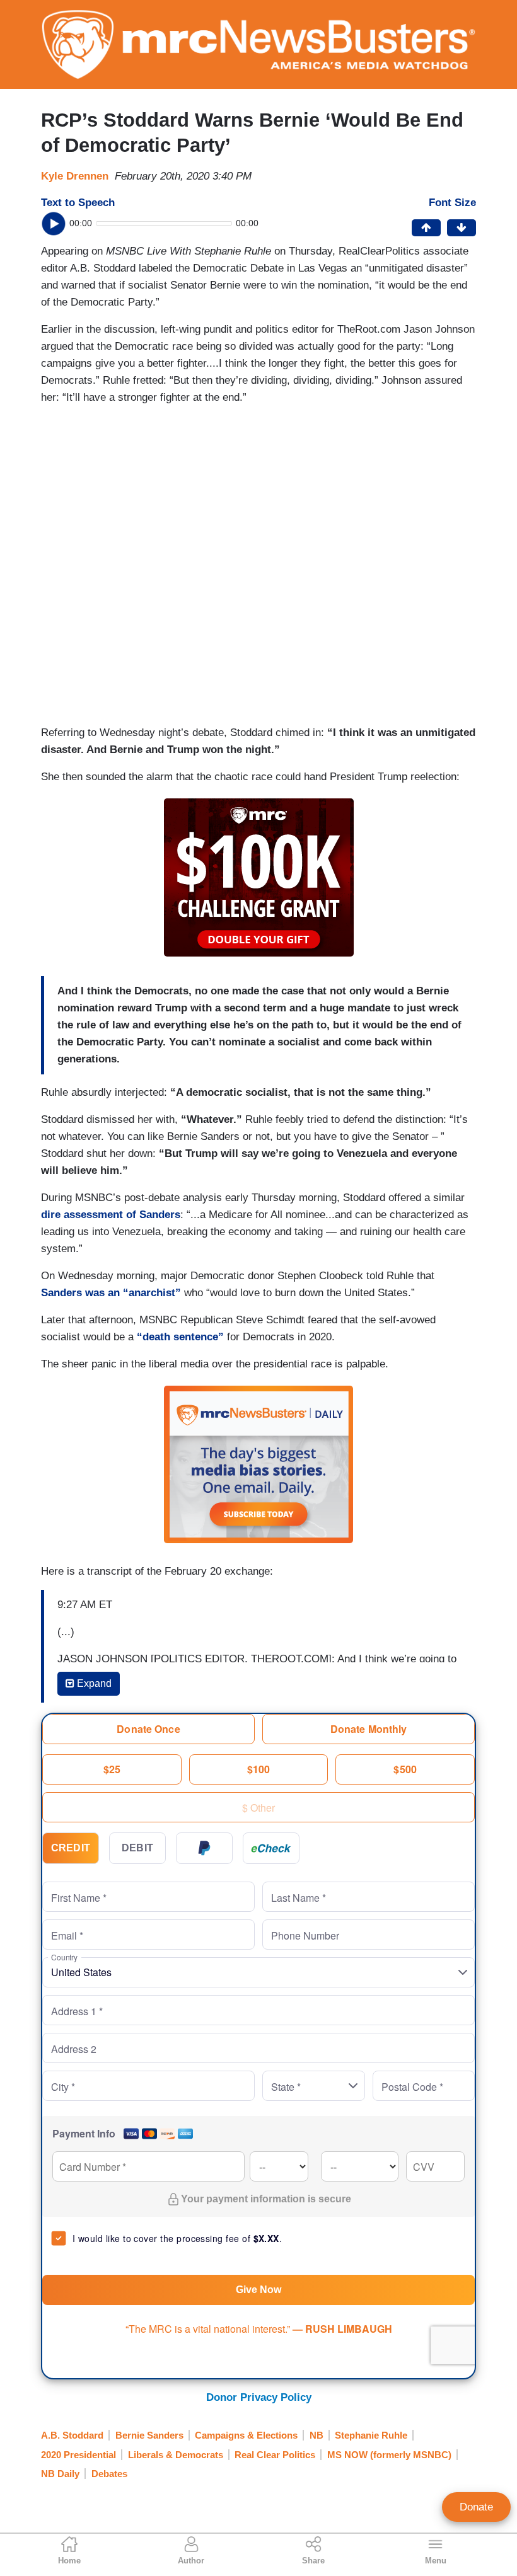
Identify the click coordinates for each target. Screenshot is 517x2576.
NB (317, 2435)
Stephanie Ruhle (371, 2435)
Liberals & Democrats (176, 2455)
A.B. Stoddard (72, 2435)
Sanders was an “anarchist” (111, 1293)
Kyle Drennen (75, 176)
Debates (109, 2474)
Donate (476, 2507)
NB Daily (60, 2474)
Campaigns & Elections (246, 2435)
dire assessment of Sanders (111, 1215)
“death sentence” (180, 1337)
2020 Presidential (78, 2455)
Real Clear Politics (275, 2455)
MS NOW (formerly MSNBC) (389, 2455)
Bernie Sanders (149, 2435)
